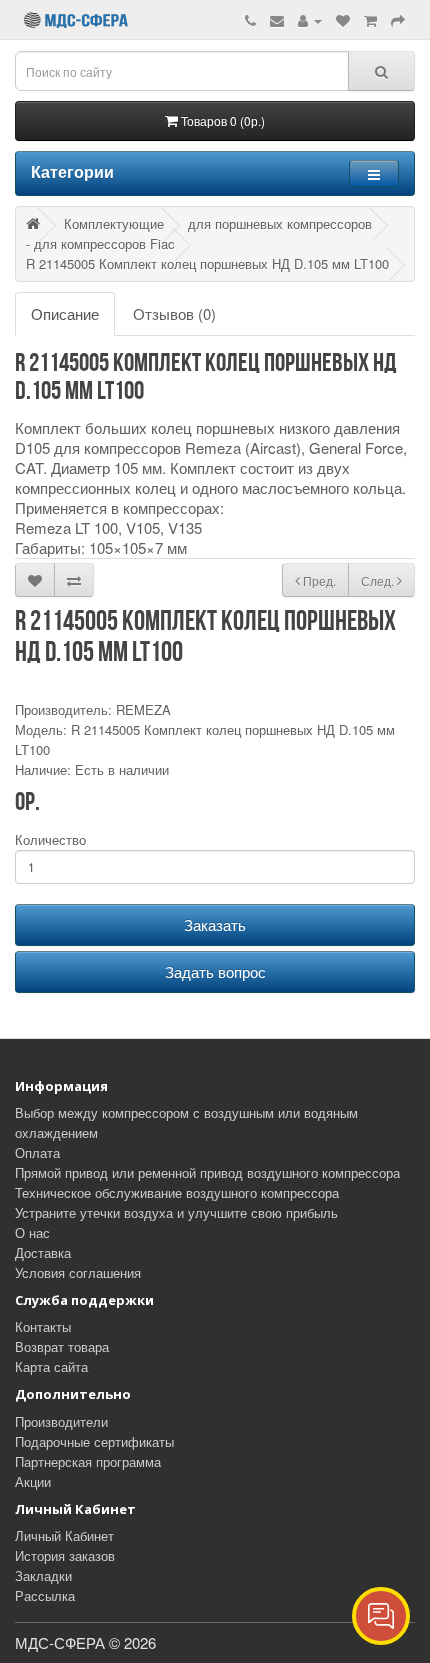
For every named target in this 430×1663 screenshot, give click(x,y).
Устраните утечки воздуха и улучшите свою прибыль (176, 1212)
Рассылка (45, 1595)
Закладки (43, 1575)
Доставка (43, 1252)
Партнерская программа (88, 1461)
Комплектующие (114, 223)
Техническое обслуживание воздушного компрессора (177, 1192)
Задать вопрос (215, 971)
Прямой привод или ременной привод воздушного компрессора (207, 1172)
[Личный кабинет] (310, 19)
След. (379, 580)
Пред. (318, 580)
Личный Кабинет (64, 1535)
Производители (61, 1421)
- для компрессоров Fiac (100, 243)
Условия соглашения (78, 1272)
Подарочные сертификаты (94, 1441)
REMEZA (143, 709)
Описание (65, 313)
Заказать (215, 924)
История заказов (65, 1555)
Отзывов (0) (174, 313)
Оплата (37, 1152)
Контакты (43, 1326)
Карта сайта (51, 1366)
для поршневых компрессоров (280, 223)
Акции (33, 1481)
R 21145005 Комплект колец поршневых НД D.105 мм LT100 (207, 263)
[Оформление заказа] (398, 19)
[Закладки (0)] (343, 19)
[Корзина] (370, 19)
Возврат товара (62, 1346)
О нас (32, 1232)
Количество (50, 839)
